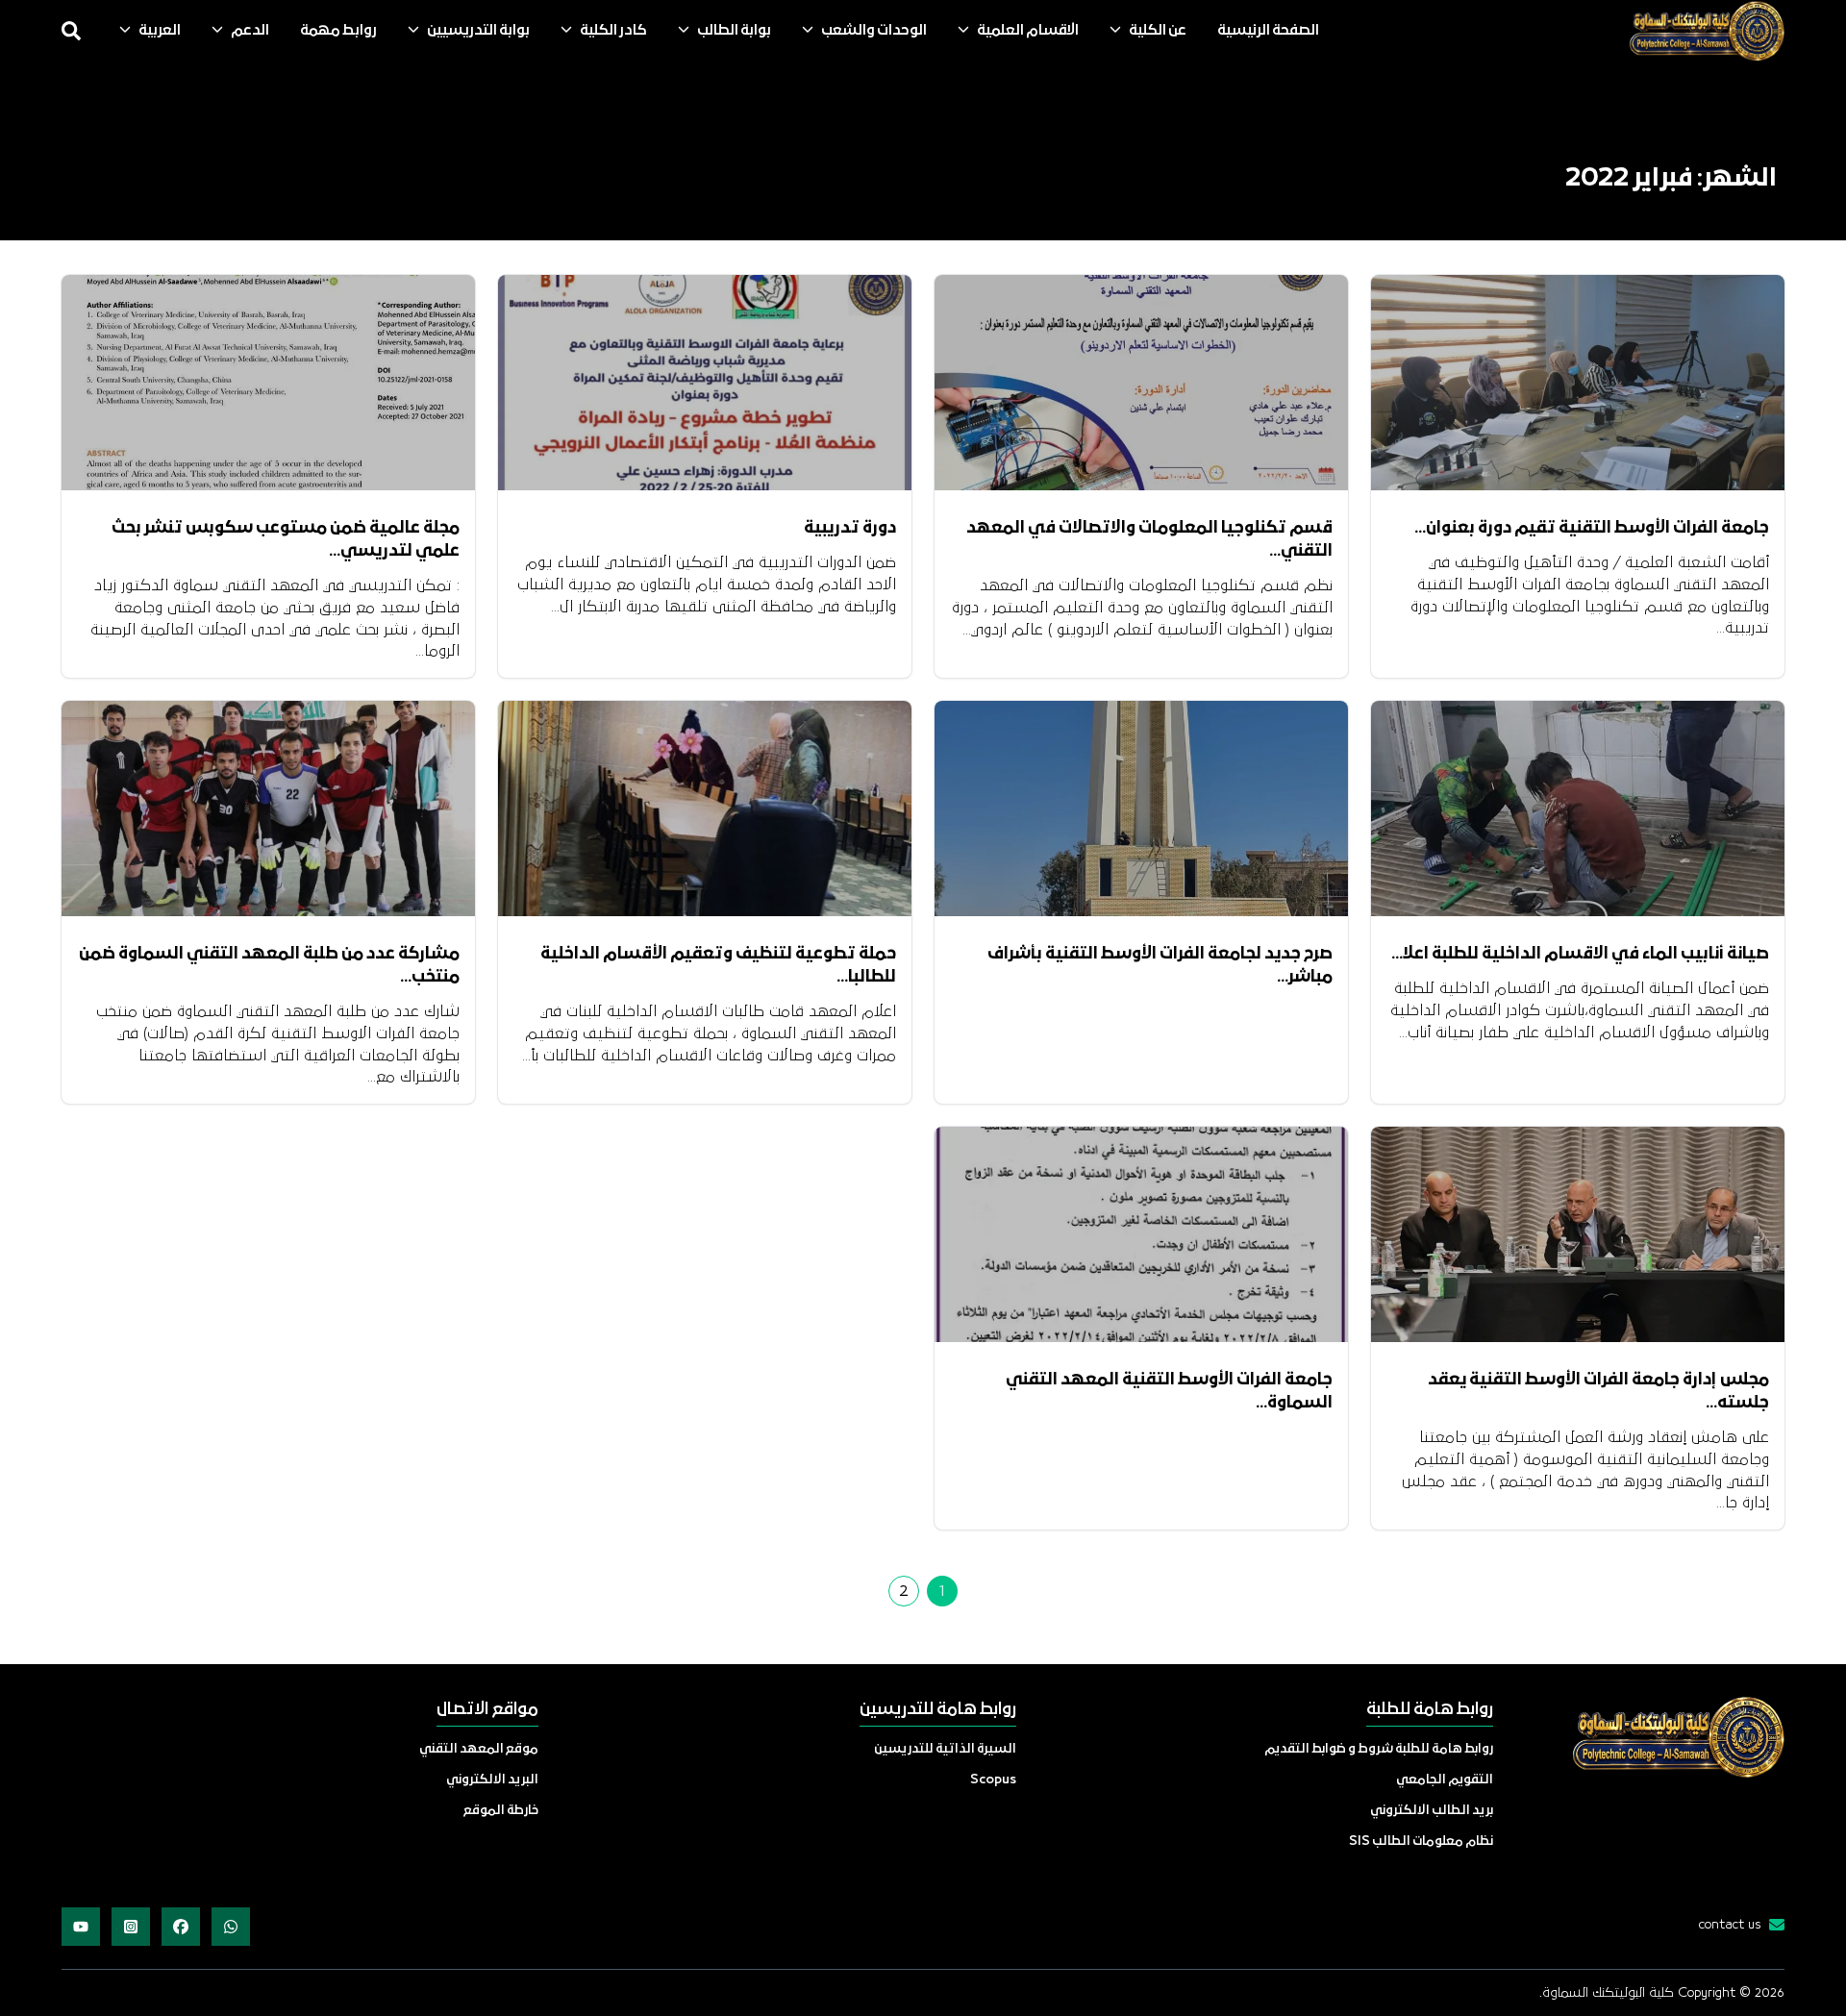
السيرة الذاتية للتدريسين (945, 1749)
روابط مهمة (338, 31)
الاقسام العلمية (1028, 31)
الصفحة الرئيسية (1268, 31)
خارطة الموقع (501, 1811)
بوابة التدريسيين (478, 31)
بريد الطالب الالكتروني (1432, 1811)
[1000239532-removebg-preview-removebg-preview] (1706, 31)
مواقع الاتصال (487, 1710)
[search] (71, 31)
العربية (160, 31)
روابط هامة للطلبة (1430, 1710)
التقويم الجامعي (1445, 1780)
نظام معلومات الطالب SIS (1421, 1842)
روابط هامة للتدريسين (938, 1710)
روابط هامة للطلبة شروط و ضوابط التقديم (1379, 1749)
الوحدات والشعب (874, 31)
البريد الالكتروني (492, 1780)
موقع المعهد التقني (479, 1749)
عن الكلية (1158, 31)
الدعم (250, 31)
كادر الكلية (613, 31)
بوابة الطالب (734, 31)
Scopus (993, 1780)
